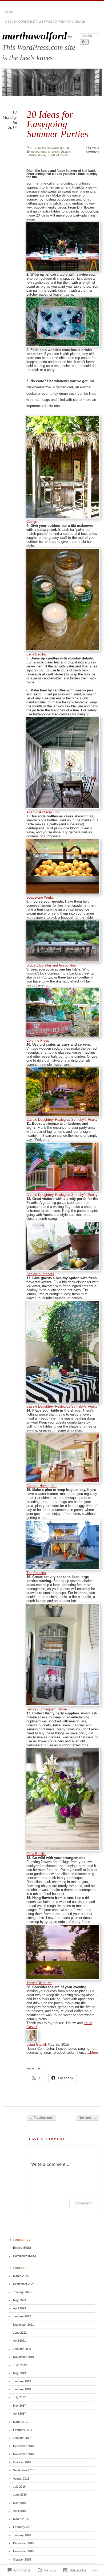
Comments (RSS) (25, 2256)
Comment (83, 2203)
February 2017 (23, 2430)
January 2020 (22, 2349)
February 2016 (23, 2527)
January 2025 (22, 2292)
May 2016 (19, 2503)
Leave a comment (93, 150)
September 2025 (24, 2284)
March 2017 (21, 2422)
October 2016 (22, 2462)
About (10, 12)
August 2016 (21, 2479)
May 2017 (19, 2406)
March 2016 (21, 2519)
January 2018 (22, 2389)
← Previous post (41, 2118)
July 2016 (19, 2487)
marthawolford (35, 36)
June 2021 (20, 2333)
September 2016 (24, 2470)
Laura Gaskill (37, 2045)
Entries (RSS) (22, 2248)
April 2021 (19, 2341)
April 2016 (19, 2511)
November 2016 (23, 2454)
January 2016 (22, 2535)
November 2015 (23, 2551)
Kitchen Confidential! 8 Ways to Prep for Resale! (45, 22)
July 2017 (19, 2397)
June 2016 (20, 2495)
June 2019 (20, 2365)
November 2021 (23, 2325)
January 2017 (22, 2438)
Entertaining (36, 152)
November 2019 (23, 2357)
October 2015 (22, 2559)
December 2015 (23, 2543)
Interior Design (59, 152)
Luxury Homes (57, 155)
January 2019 (22, 2381)
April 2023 (19, 2308)
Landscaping (36, 155)
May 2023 (19, 2300)
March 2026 (21, 2276)
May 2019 (19, 2373)
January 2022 (22, 2316)
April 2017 (19, 2414)
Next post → (87, 2118)
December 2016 (23, 2446)
